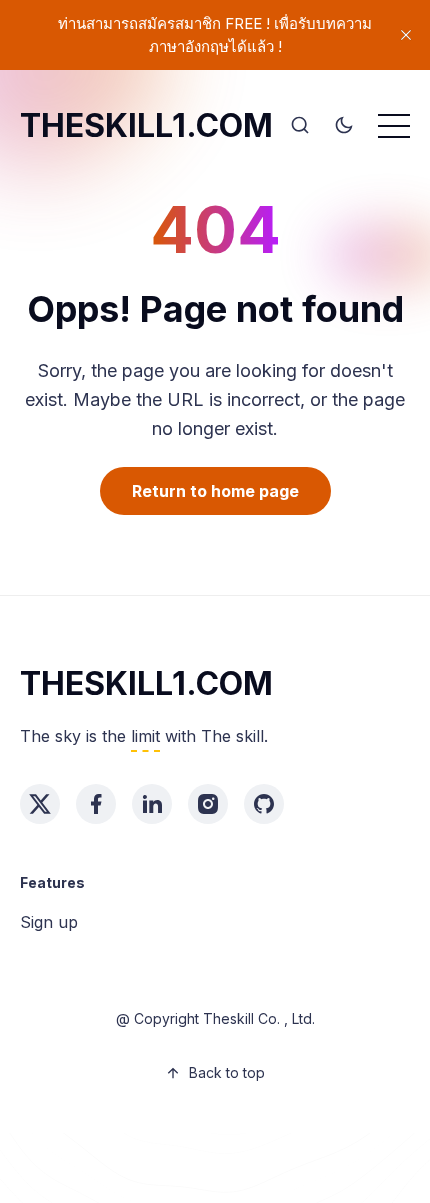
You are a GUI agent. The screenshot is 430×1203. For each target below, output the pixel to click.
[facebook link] (96, 804)
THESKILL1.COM (146, 125)
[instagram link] (208, 804)
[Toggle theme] (344, 126)
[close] (406, 35)
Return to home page (215, 491)
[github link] (264, 804)
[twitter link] (40, 804)
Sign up (49, 922)
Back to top (227, 1072)
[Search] (300, 126)
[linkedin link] (152, 804)
